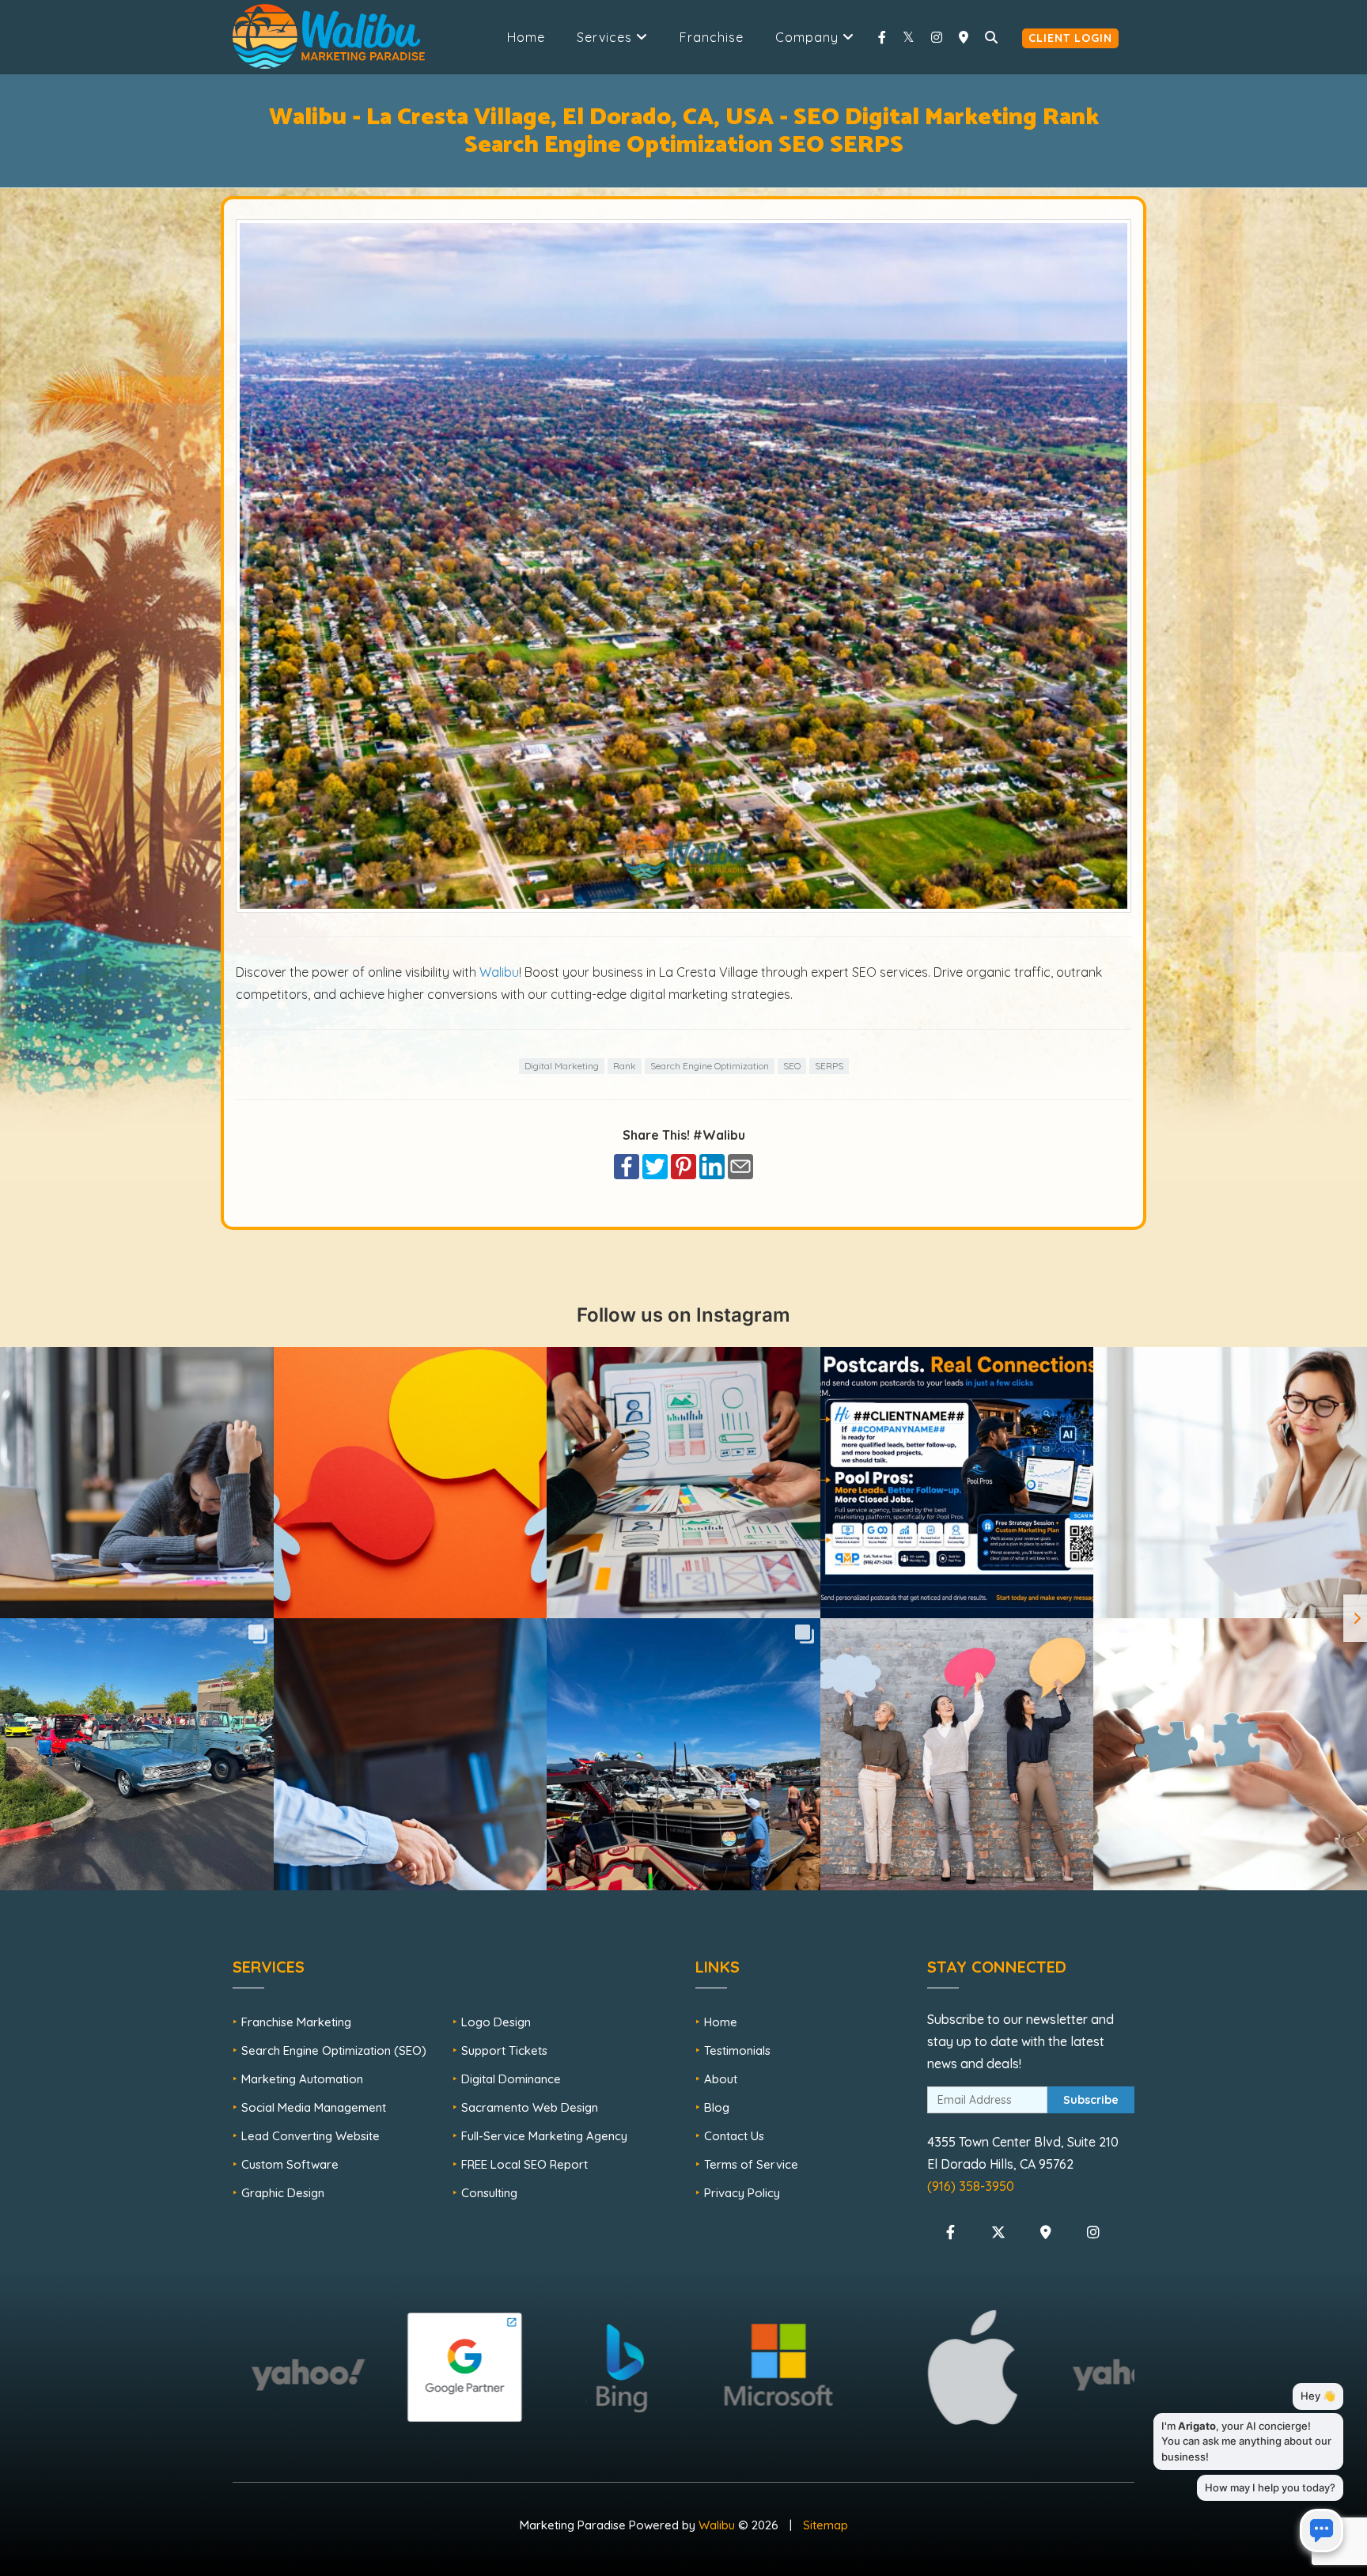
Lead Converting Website (311, 2136)
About (721, 2079)
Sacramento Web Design (530, 2107)
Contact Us (734, 2136)
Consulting (489, 2193)
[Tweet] (655, 1165)
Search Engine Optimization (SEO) (334, 2050)
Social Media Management (314, 2107)
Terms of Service (751, 2164)
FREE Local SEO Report (524, 2164)
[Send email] (740, 1165)
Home (526, 37)
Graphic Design (283, 2193)
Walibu (499, 972)
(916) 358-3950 (971, 2186)
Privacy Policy (742, 2193)
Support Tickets (504, 2050)
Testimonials (737, 2050)
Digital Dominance (511, 2079)
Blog (717, 2107)
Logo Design (496, 2022)
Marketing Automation (302, 2079)
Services (606, 37)
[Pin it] (683, 1165)
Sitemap (826, 2525)
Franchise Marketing (296, 2022)
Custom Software (290, 2164)
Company (809, 37)
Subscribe (1091, 2100)
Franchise (712, 37)
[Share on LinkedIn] (712, 1165)
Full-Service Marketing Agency (544, 2136)
